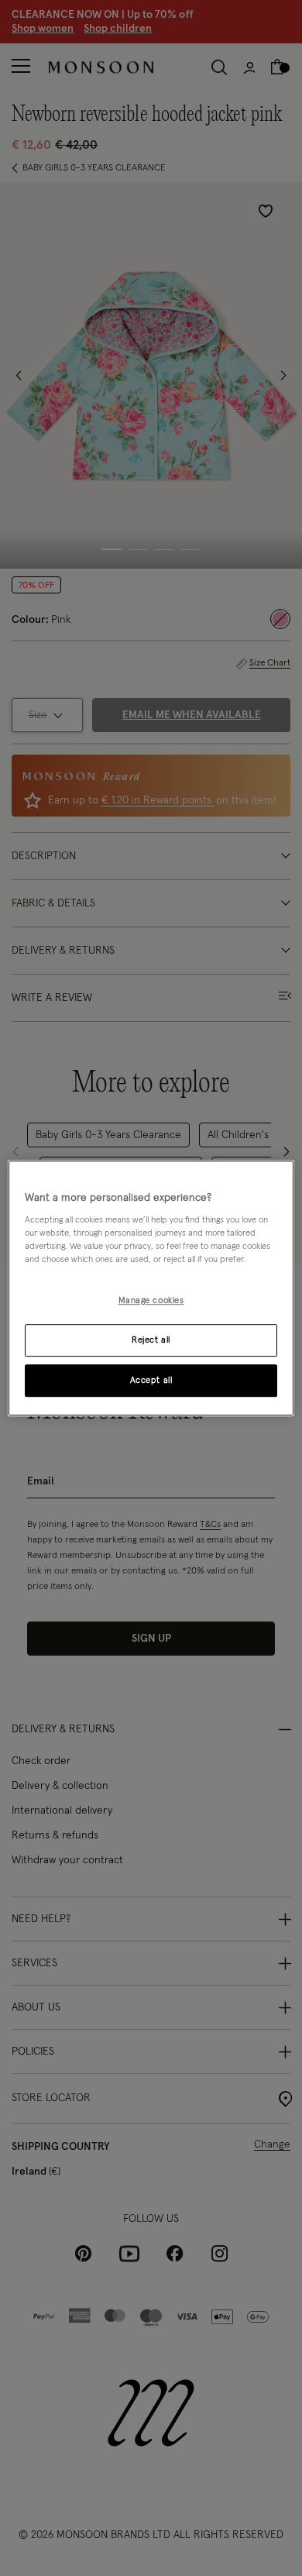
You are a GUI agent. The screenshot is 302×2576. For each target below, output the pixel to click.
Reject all (151, 1340)
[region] (151, 1288)
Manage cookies (151, 1301)
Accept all (151, 1380)
